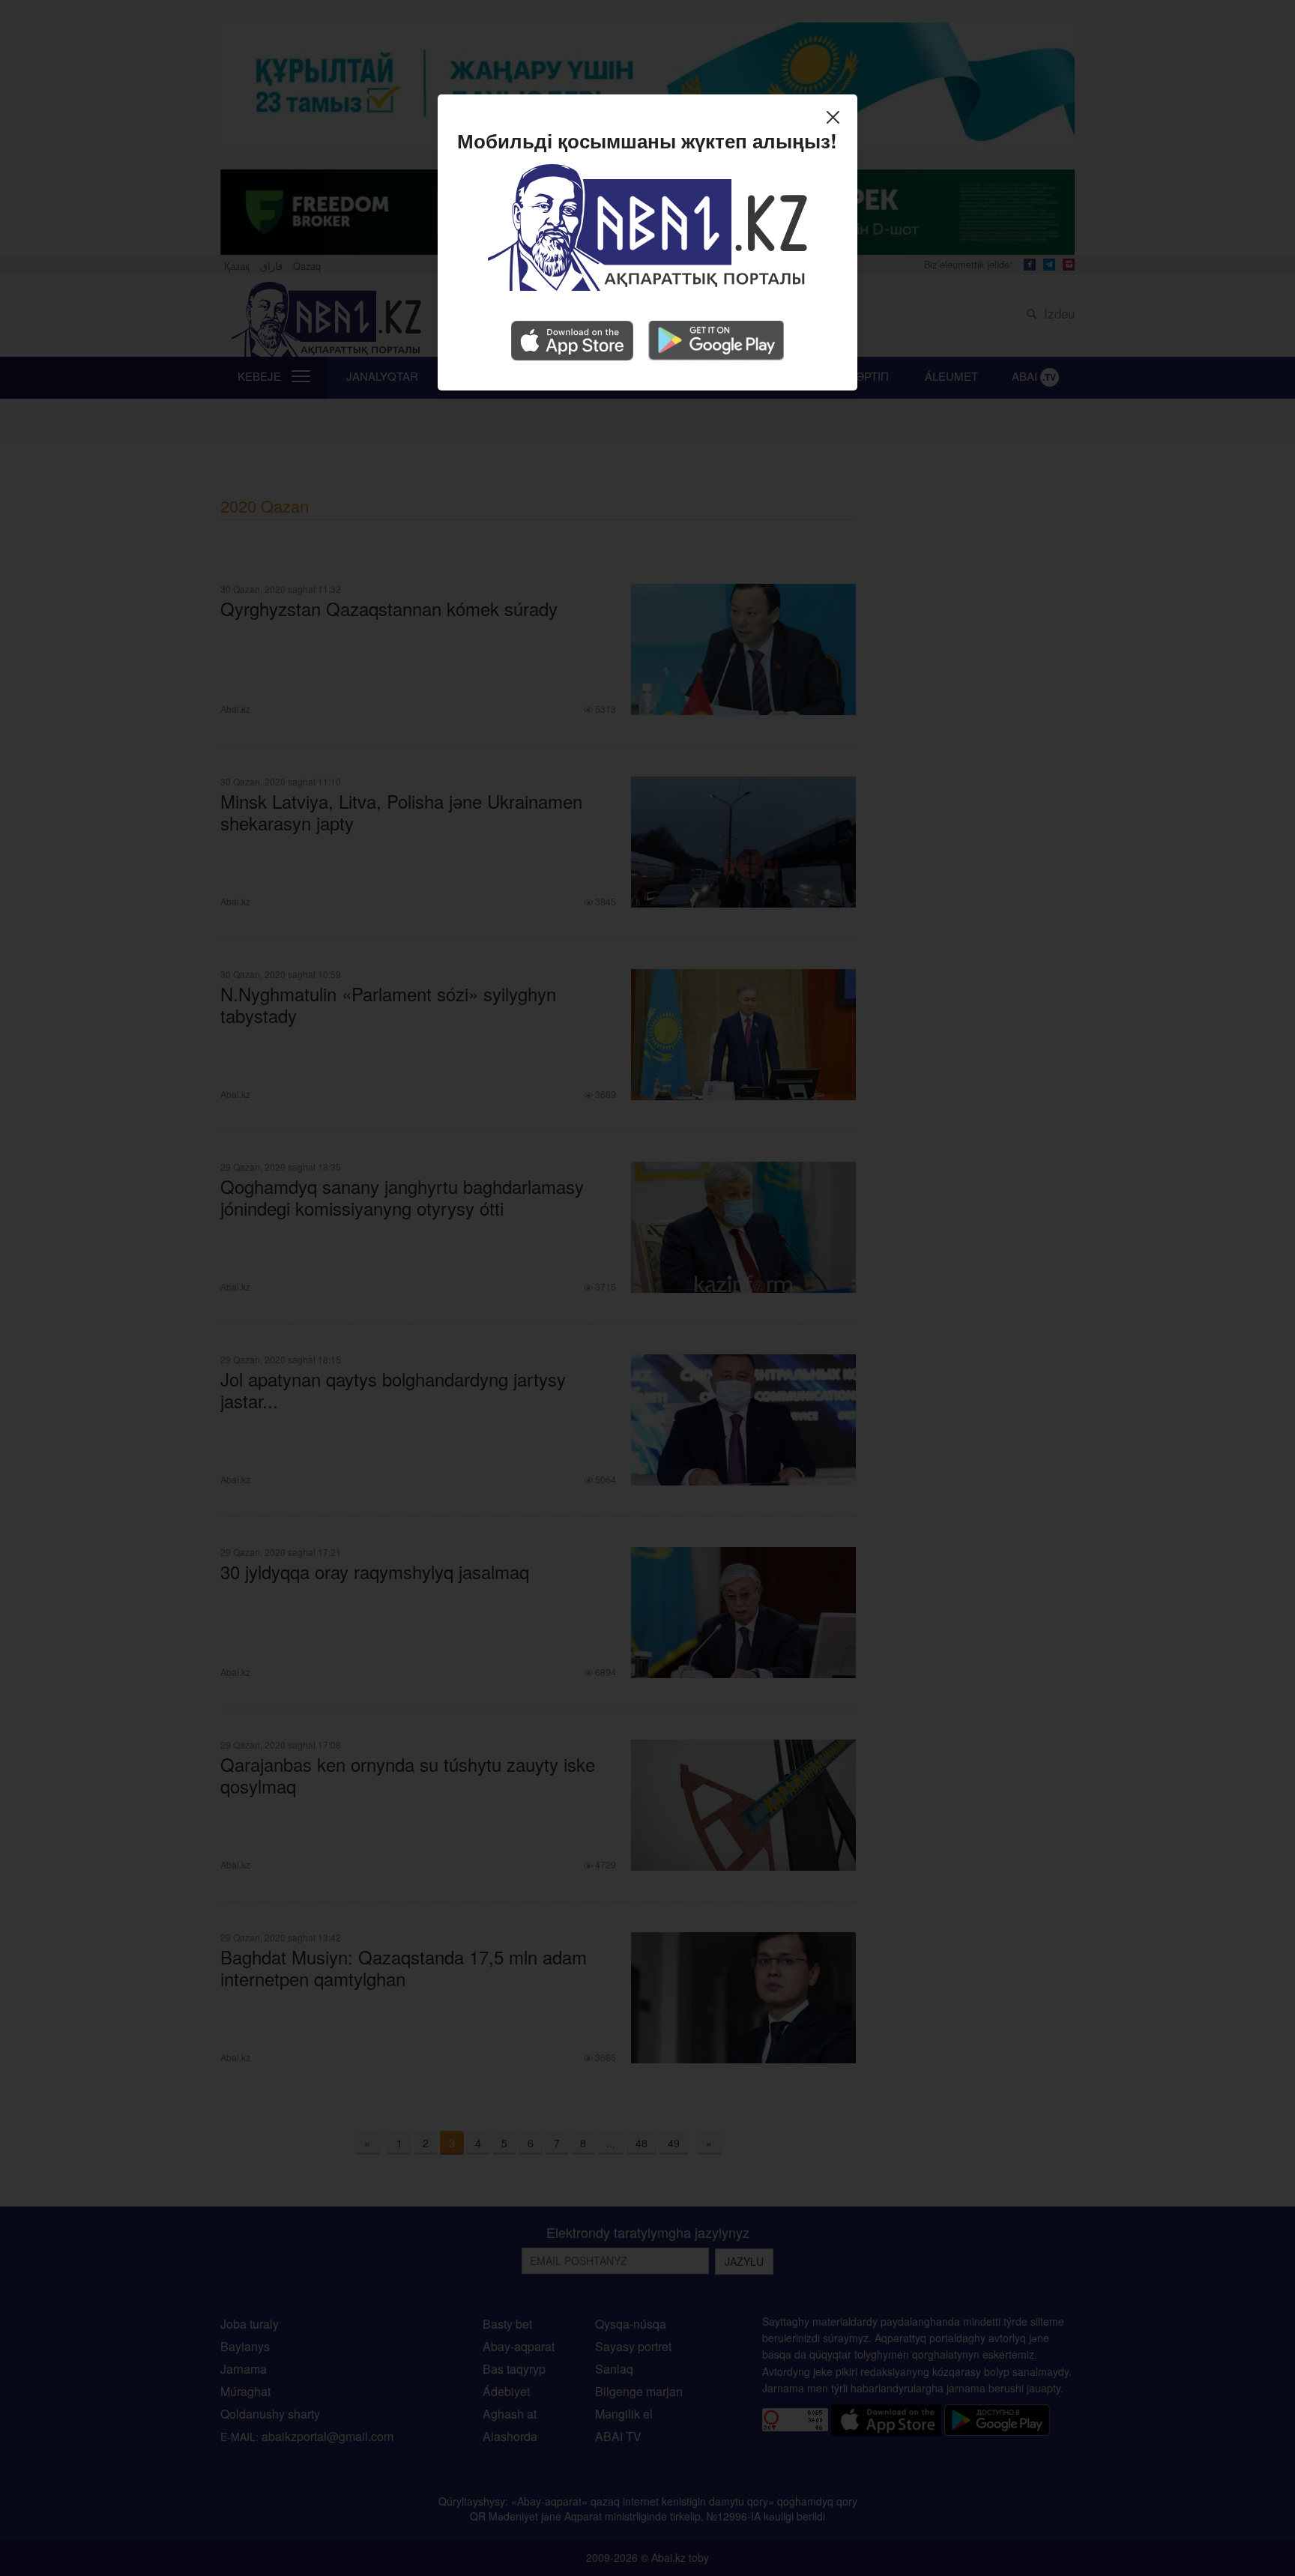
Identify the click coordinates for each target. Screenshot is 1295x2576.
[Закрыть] (837, 120)
